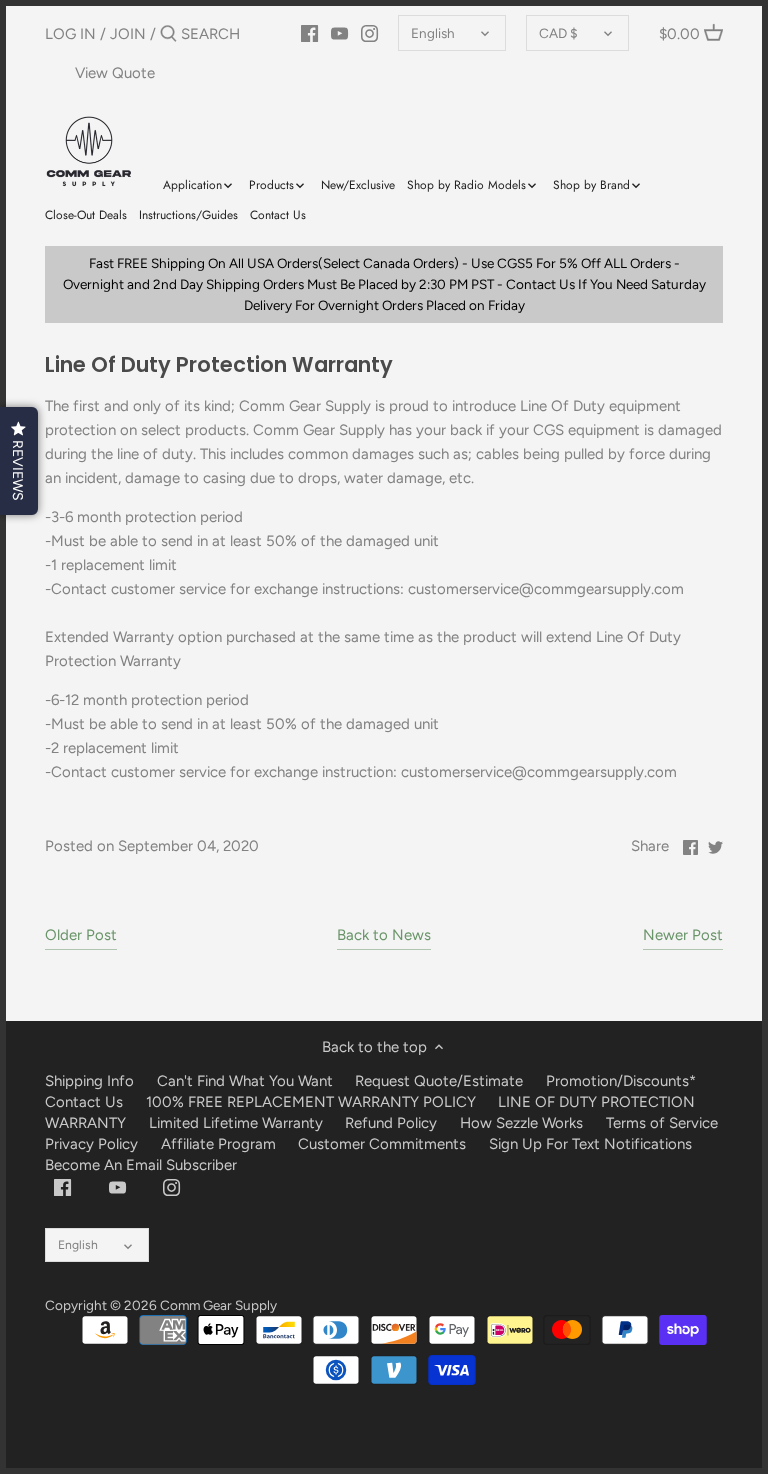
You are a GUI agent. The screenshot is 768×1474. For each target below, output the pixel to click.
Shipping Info (89, 1081)
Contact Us (84, 1102)
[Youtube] (117, 1187)
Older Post (81, 935)
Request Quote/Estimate (441, 1081)
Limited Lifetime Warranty (236, 1123)
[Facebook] (62, 1187)
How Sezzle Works (521, 1123)
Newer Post (683, 935)
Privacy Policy (91, 1144)
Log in (70, 34)
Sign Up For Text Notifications (590, 1144)
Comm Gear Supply (218, 1305)
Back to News (384, 935)
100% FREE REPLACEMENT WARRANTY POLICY (311, 1102)
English (433, 33)
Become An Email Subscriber (141, 1165)
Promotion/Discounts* (621, 1081)
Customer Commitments (382, 1144)
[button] (19, 461)
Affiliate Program (218, 1144)
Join (128, 34)
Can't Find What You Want (245, 1081)
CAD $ (558, 33)
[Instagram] (171, 1187)
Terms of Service (662, 1123)
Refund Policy (391, 1123)
